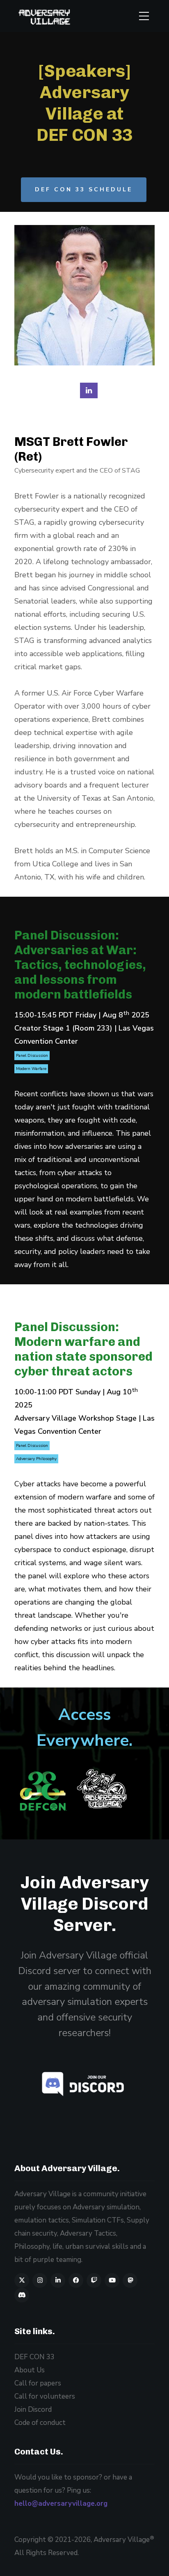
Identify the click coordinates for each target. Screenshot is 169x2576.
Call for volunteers (45, 2396)
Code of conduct (40, 2423)
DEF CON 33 (34, 2357)
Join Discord (83, 2084)
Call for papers (38, 2383)
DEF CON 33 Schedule (84, 189)
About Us (30, 2370)
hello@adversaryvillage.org (61, 2504)
